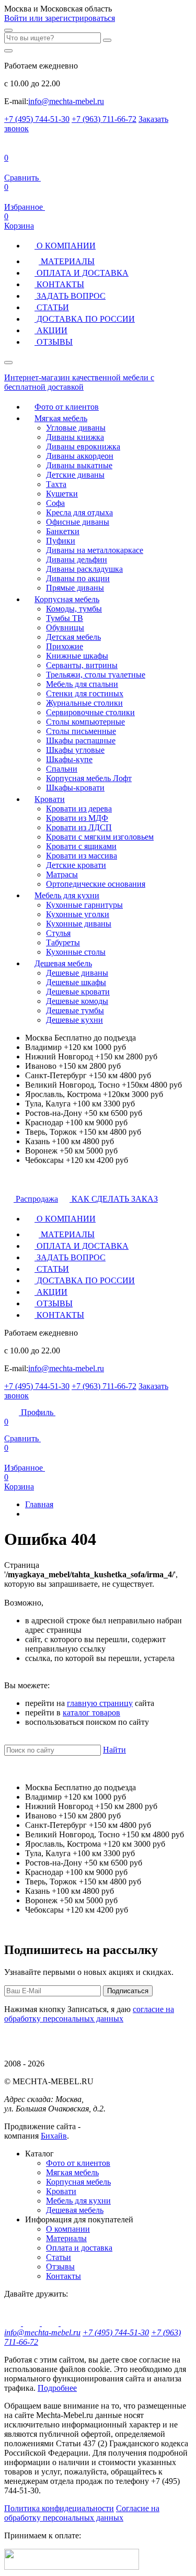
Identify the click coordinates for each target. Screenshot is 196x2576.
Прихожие (65, 646)
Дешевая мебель (63, 963)
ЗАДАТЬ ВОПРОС (70, 296)
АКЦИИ (51, 330)
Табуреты (63, 942)
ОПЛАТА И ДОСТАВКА (82, 273)
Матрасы (62, 874)
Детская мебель (73, 637)
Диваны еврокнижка (83, 447)
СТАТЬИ (52, 307)
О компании (68, 2229)
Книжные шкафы (77, 656)
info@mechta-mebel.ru (66, 101)
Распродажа (36, 1199)
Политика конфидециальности (59, 2508)
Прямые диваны (75, 588)
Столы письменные (81, 731)
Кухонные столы (76, 952)
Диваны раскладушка (84, 569)
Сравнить (22, 1430)
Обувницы (65, 628)
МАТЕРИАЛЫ (67, 261)
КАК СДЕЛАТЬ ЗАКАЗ (114, 1199)
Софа (55, 503)
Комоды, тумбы (74, 609)
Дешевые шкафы (76, 982)
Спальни (62, 769)
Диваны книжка (75, 437)
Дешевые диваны (77, 973)
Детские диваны (75, 475)
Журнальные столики (84, 703)
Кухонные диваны (79, 924)
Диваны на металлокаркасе (95, 550)
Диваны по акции (78, 578)
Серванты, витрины (82, 665)
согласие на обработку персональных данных (89, 2014)
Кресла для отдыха (79, 512)
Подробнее (57, 2388)
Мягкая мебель (61, 418)
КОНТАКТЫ (59, 284)
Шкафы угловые (75, 750)
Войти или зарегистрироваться (60, 18)
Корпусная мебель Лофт (89, 778)
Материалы (66, 2238)
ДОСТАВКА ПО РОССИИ (85, 319)
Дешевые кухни (74, 1020)
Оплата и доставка (79, 2248)
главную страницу (100, 1703)
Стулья (58, 933)
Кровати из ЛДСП (79, 827)
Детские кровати (76, 865)
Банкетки (63, 531)
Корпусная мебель (67, 599)
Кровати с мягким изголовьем (100, 837)
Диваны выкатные (79, 465)
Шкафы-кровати (75, 788)
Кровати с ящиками (81, 846)
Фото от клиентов (67, 407)
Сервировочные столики (90, 712)
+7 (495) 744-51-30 (37, 119)
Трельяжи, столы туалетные (96, 675)
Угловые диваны (76, 428)
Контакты (64, 2276)
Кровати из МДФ (77, 818)
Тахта (56, 484)
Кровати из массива (82, 856)
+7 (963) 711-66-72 (104, 119)
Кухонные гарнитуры (84, 905)
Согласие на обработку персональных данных (82, 2513)
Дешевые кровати (78, 992)
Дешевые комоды (77, 1001)
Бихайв (54, 2136)
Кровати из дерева (79, 809)
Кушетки (62, 494)
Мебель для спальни (82, 684)
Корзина (19, 221)
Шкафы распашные (81, 741)
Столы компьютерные (85, 722)
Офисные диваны (78, 522)
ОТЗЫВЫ (54, 342)
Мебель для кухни (67, 895)
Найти (114, 1750)
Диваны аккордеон (80, 456)
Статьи (59, 2257)
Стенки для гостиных (85, 693)
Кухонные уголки (78, 914)
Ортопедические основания (96, 884)
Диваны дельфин (77, 560)
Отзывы (60, 2267)
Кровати (50, 799)
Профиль (37, 1412)
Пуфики (61, 541)
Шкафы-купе (69, 759)
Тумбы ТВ (65, 618)
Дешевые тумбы (75, 1010)
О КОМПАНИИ (65, 246)
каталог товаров (91, 1713)
